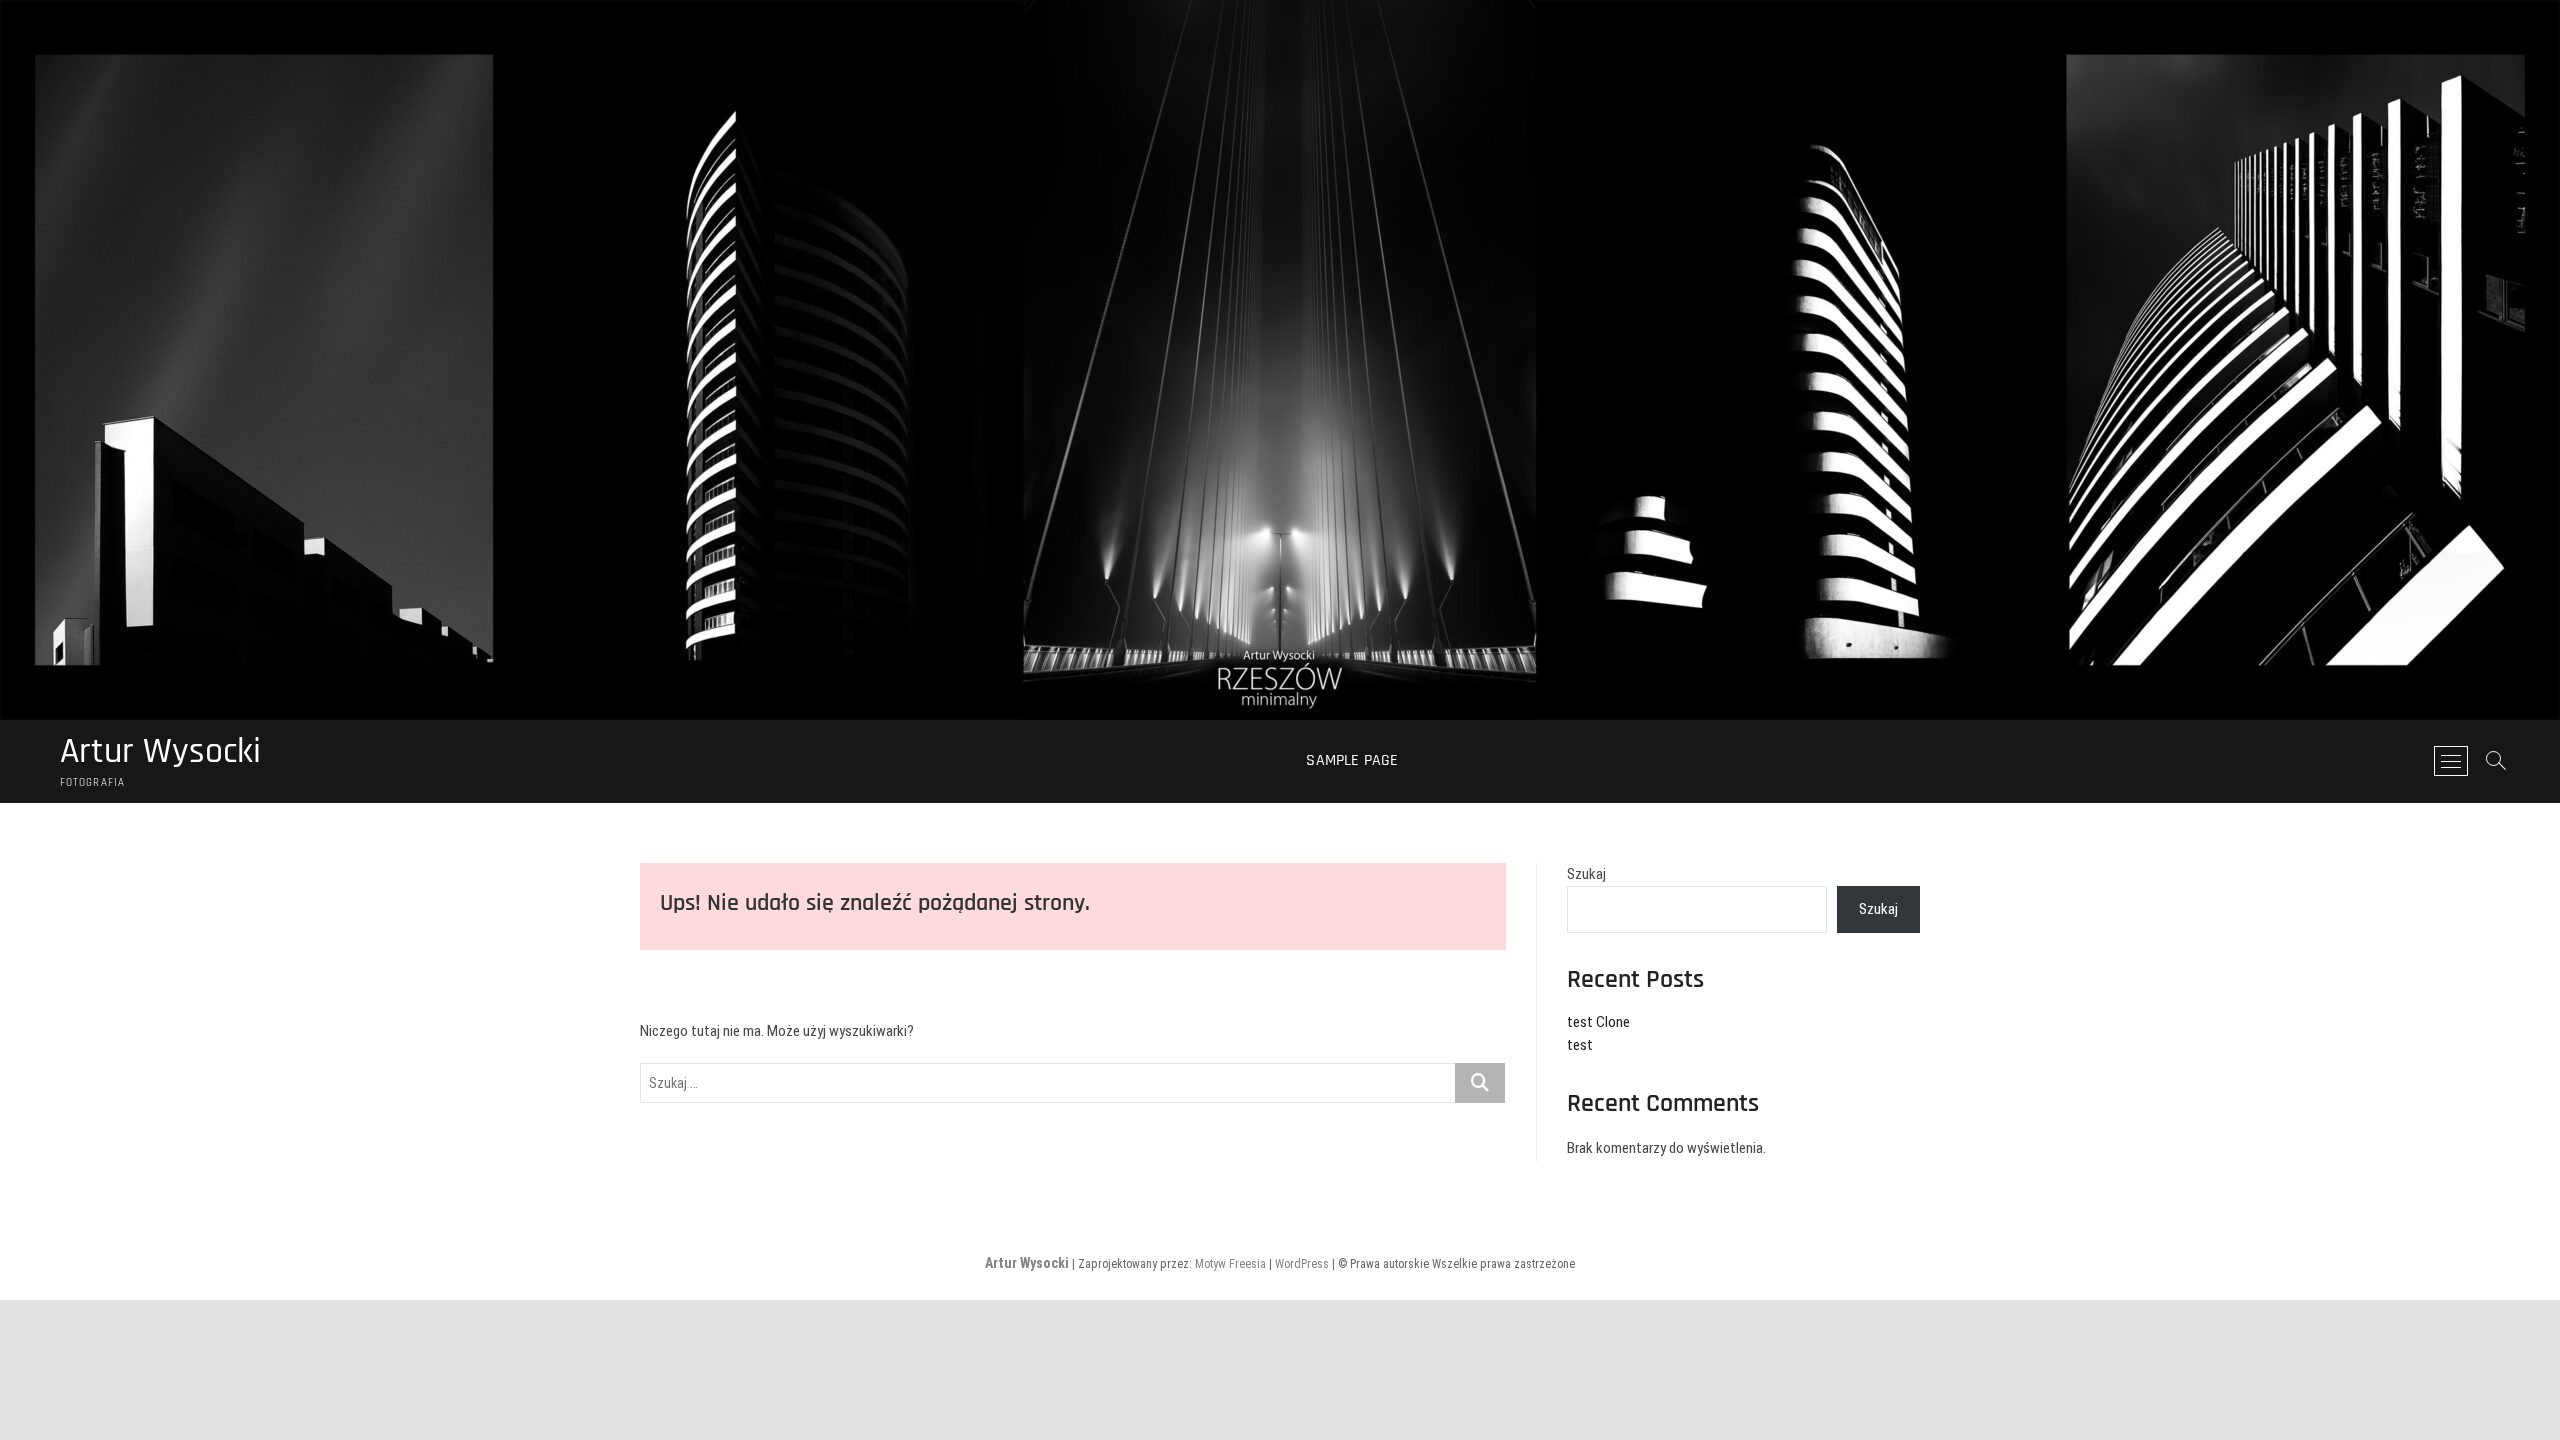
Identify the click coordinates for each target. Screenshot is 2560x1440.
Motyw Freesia (1230, 1264)
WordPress (1302, 1264)
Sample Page (1352, 760)
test (1580, 1045)
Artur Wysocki (160, 752)
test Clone (1598, 1022)
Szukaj (1586, 874)
